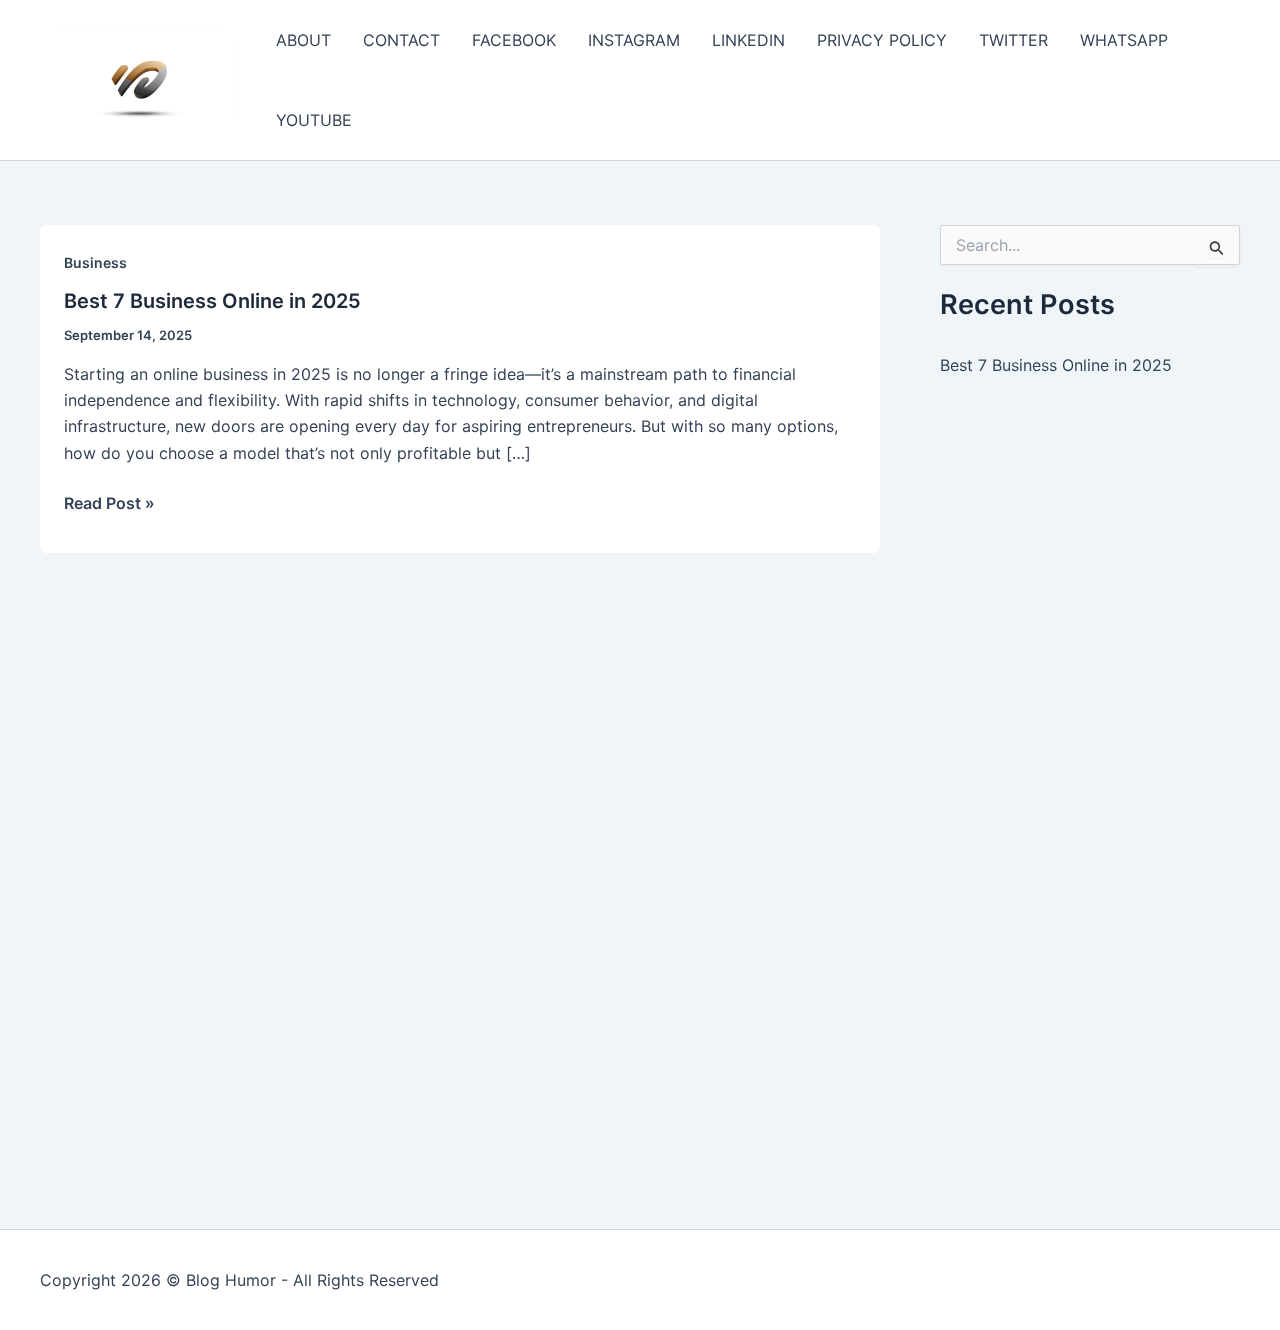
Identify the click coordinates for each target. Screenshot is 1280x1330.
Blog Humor (231, 1280)
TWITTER (1013, 40)
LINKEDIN (748, 40)
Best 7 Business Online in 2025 (212, 301)
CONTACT (401, 40)
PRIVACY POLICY (882, 40)
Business (95, 262)
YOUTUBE (314, 120)
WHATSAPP (1124, 40)
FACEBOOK (514, 40)
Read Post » (109, 504)
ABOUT (303, 40)
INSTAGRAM (634, 40)
